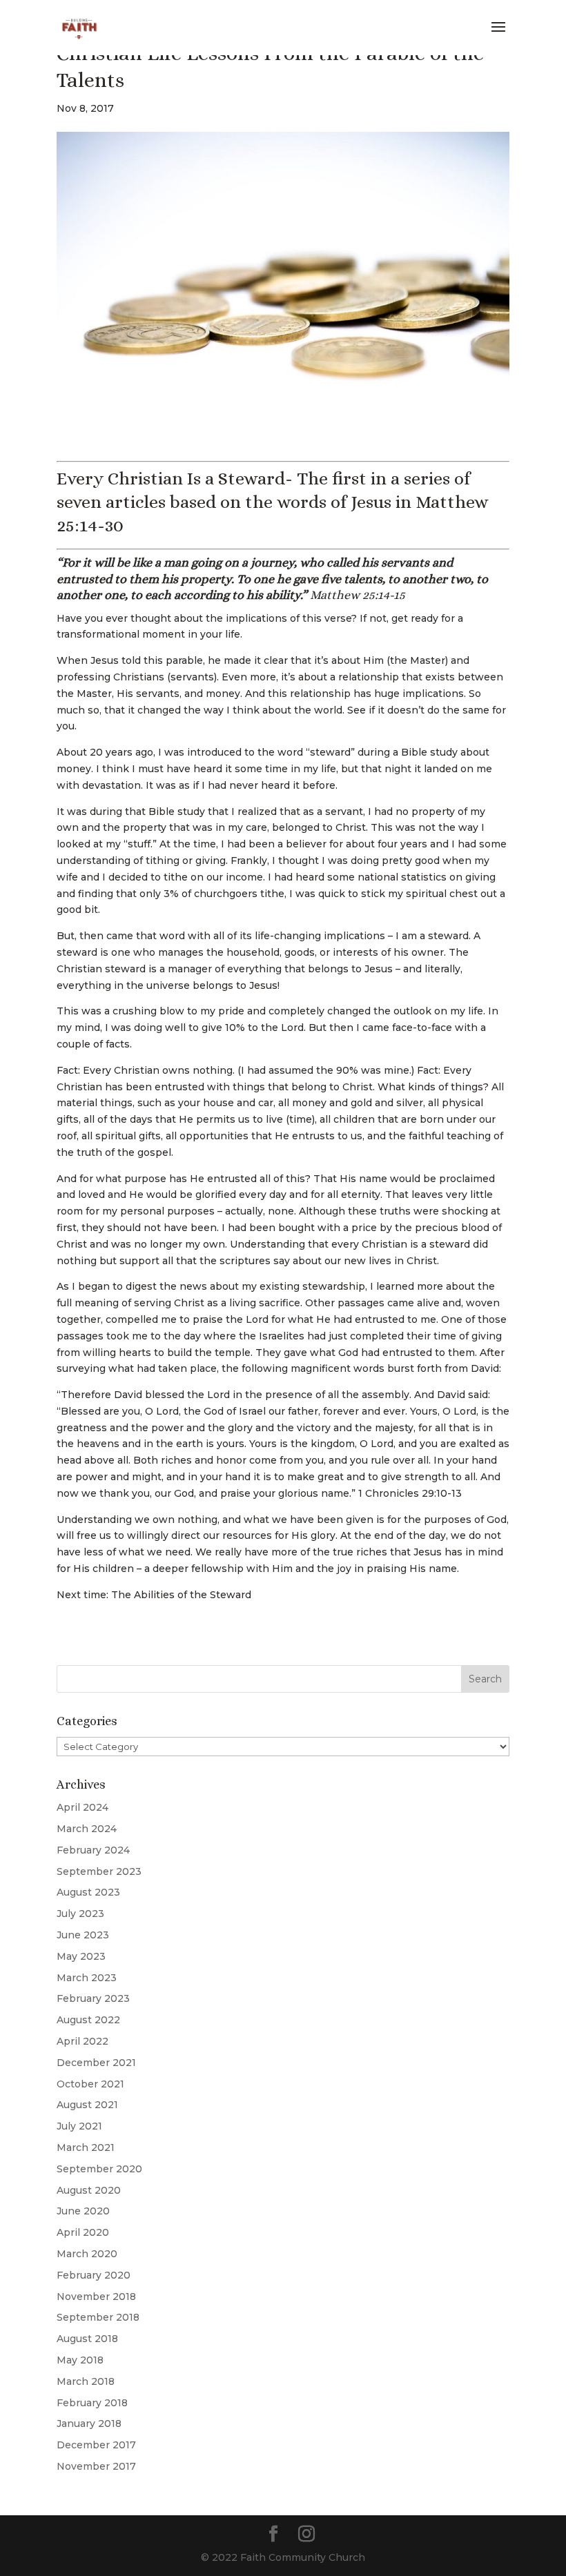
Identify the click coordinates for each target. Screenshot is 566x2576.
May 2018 (80, 2360)
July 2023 (80, 1914)
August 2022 (88, 2020)
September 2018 (98, 2317)
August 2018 (87, 2339)
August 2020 (89, 2190)
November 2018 (96, 2297)
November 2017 (96, 2466)
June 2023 (83, 1935)
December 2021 (96, 2063)
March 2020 (87, 2254)
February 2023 (93, 1998)
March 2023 (87, 1978)
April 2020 (83, 2232)
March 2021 (86, 2147)
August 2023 (88, 1892)
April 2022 (82, 2041)
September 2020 (99, 2169)
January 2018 (89, 2423)
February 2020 (94, 2275)
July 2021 (79, 2126)
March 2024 (87, 1829)
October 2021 (90, 2084)
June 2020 (83, 2211)
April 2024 (82, 1807)
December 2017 (96, 2445)
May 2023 (81, 1956)
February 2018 (92, 2403)
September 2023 (99, 1871)
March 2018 (86, 2381)
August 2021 (87, 2105)
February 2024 (93, 1850)
